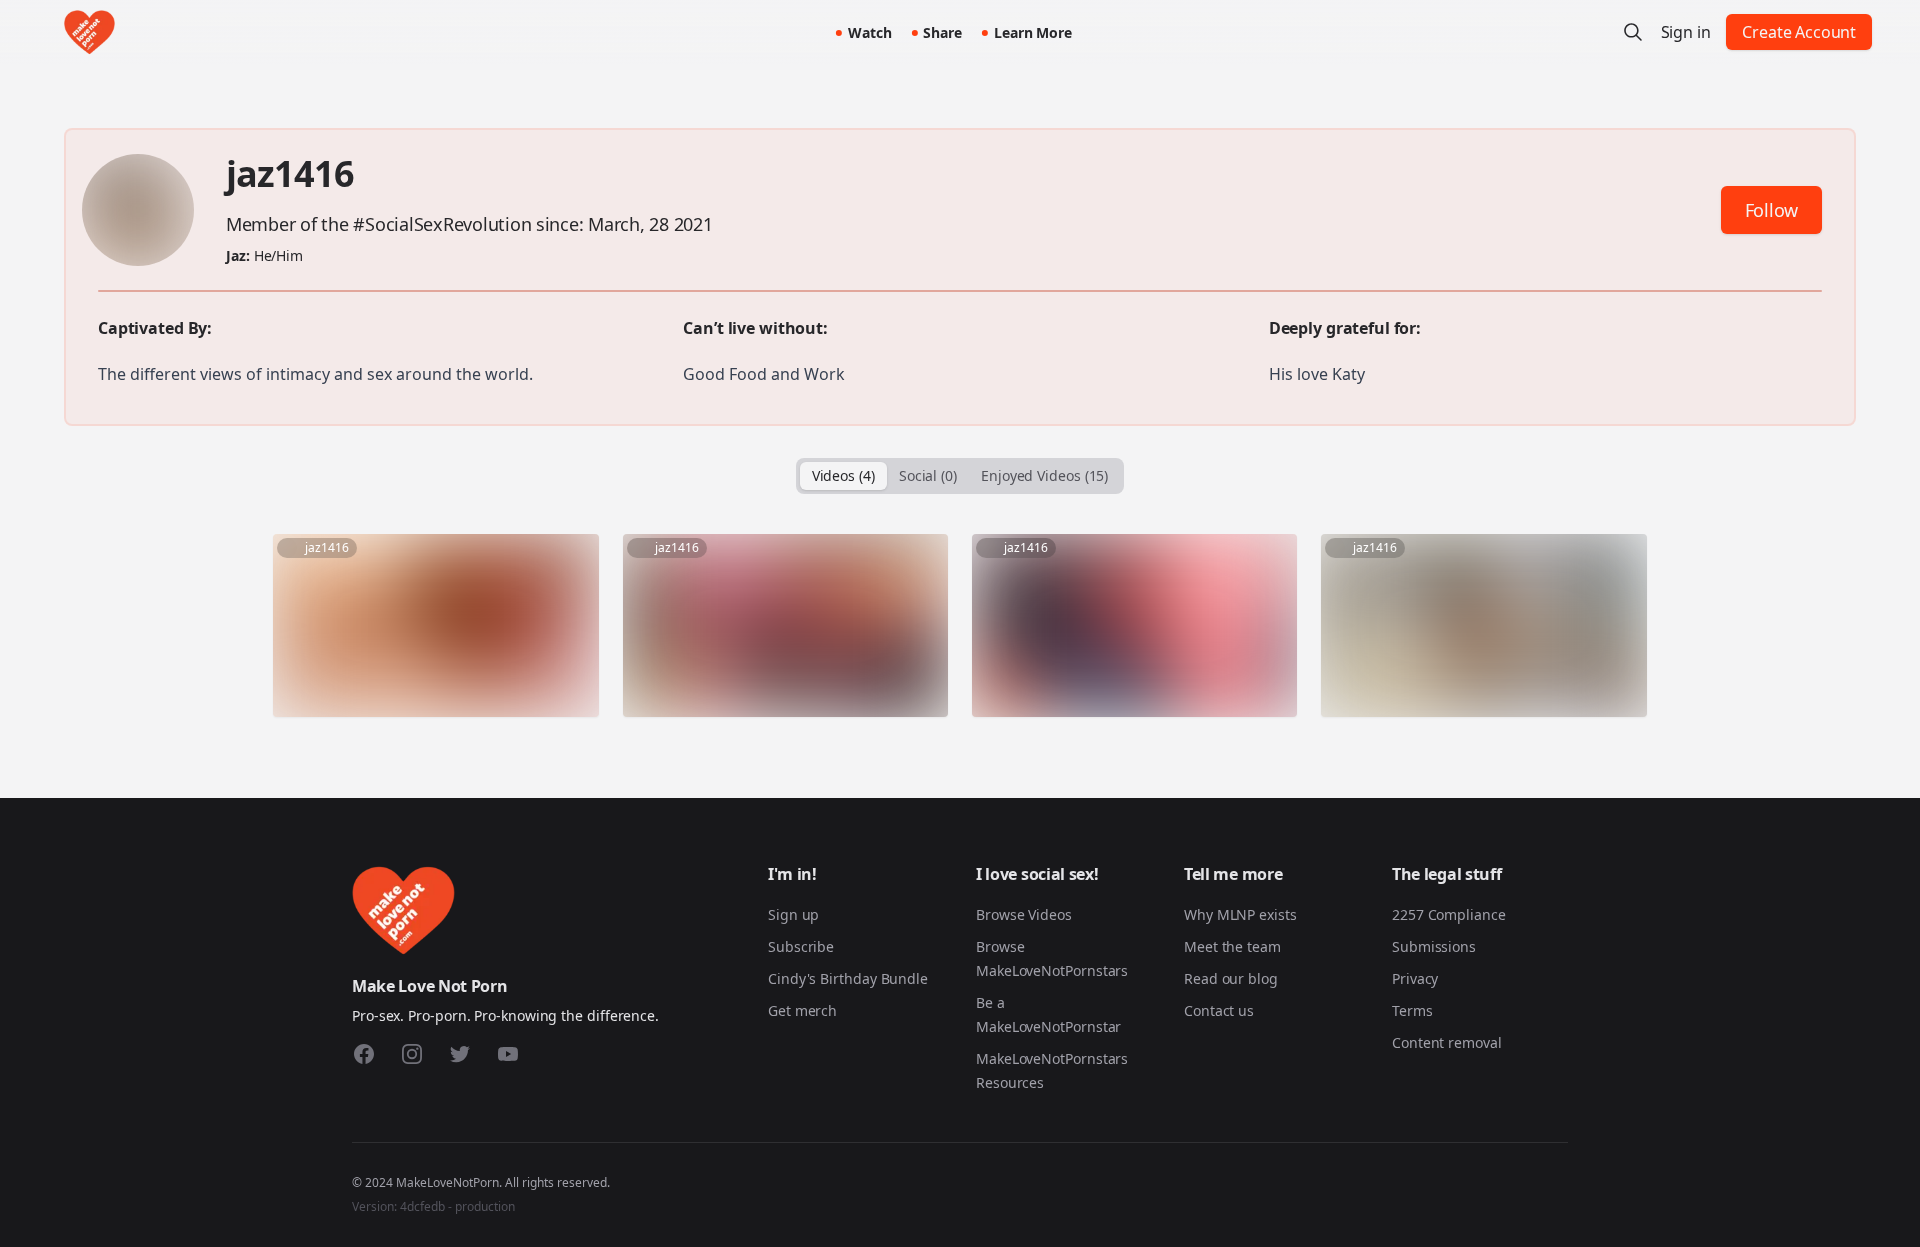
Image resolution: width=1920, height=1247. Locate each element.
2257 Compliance (1449, 914)
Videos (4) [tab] (843, 475)
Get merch (802, 1010)
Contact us (1219, 1010)
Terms (1412, 1010)
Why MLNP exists (1240, 914)
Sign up (793, 914)
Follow (1771, 210)
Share (942, 32)
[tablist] (960, 476)
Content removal (1447, 1042)
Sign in (1686, 32)
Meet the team (1232, 946)
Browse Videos (1024, 914)
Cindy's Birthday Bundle (848, 978)
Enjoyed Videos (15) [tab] (1044, 475)
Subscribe (801, 946)
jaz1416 (289, 173)
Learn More (1033, 32)
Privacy (1415, 978)
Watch (870, 32)
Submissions (1434, 946)
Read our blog (1231, 978)
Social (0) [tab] (928, 475)
